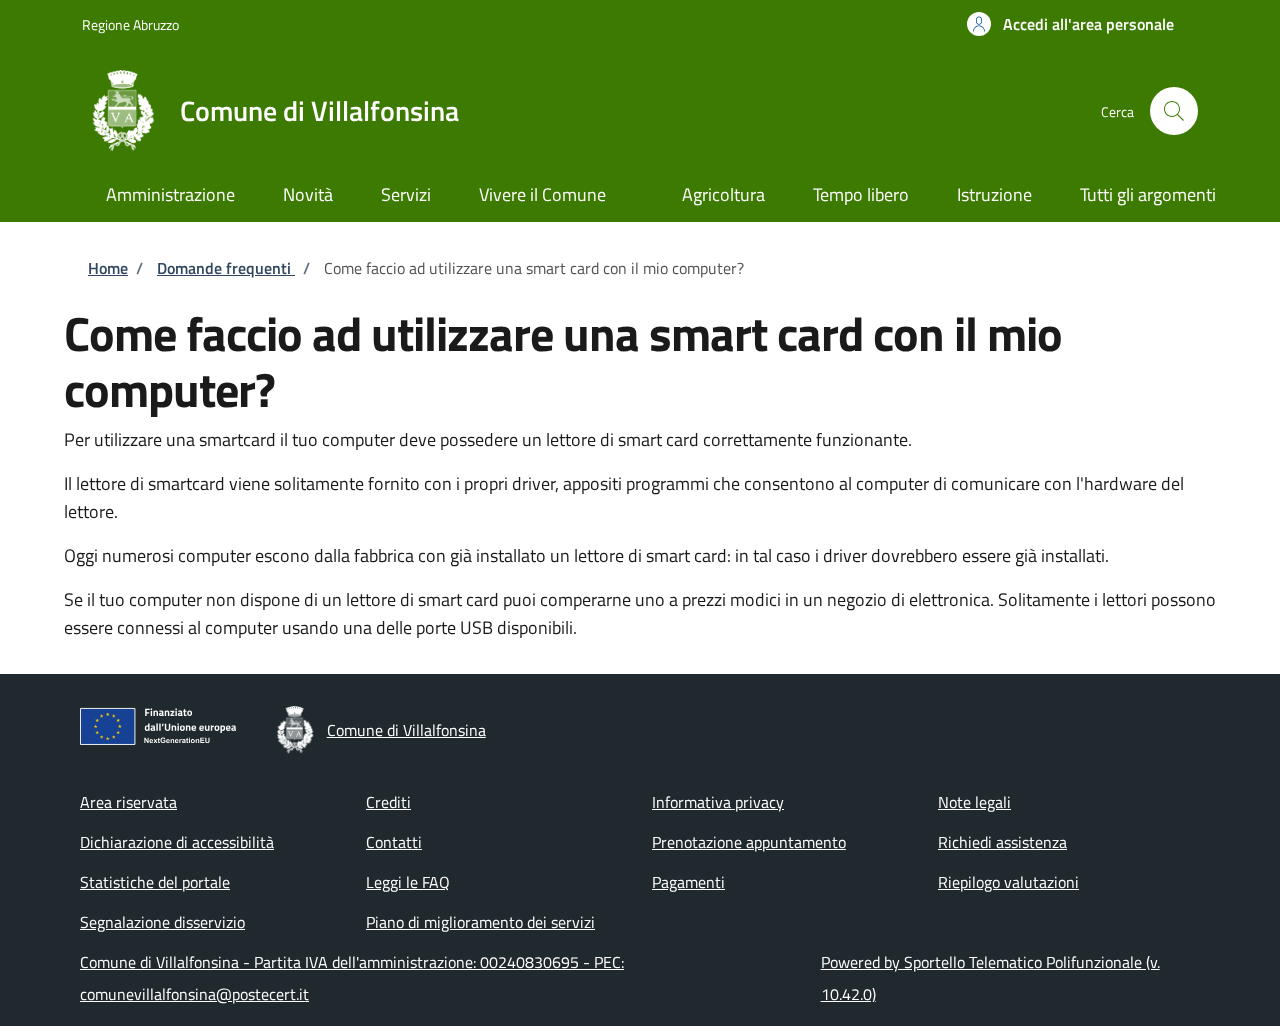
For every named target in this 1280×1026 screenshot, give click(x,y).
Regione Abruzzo (130, 24)
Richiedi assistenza (1002, 842)
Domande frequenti (226, 268)
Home (108, 268)
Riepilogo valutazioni (1008, 882)
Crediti (388, 802)
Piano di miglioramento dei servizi (480, 922)
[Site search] (1174, 111)
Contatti (394, 842)
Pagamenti (688, 882)
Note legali (974, 802)
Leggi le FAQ (408, 882)
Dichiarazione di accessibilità (177, 842)
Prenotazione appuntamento (749, 842)
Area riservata (128, 802)
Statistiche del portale (155, 882)
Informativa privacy (718, 802)
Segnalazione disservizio (162, 922)
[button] (1070, 24)
